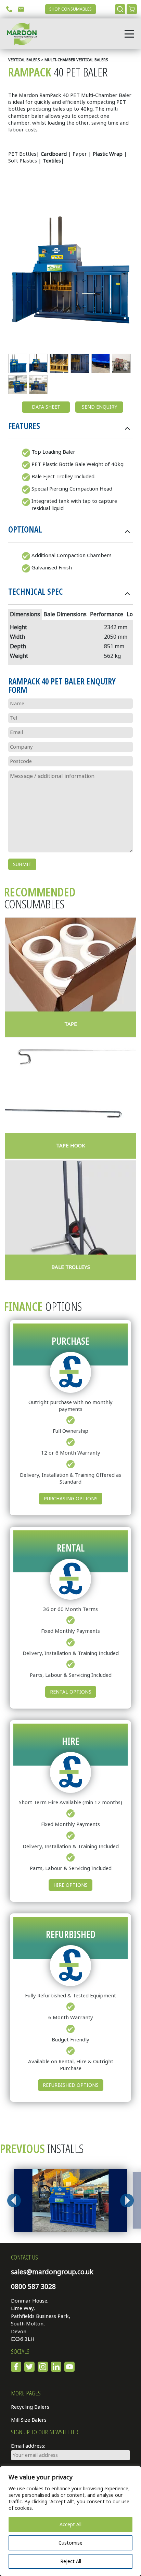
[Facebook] (16, 2367)
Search (120, 9)
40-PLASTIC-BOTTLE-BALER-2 (18, 385)
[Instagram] (43, 2367)
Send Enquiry (99, 407)
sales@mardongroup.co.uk (52, 2272)
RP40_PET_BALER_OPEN (39, 363)
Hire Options (70, 1885)
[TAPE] (70, 965)
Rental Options (71, 1692)
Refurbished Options (71, 2085)
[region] (70, 2521)
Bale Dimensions (65, 614)
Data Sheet (46, 407)
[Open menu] (129, 34)
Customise (70, 2543)
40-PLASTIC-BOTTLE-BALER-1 (39, 385)
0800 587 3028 (33, 2287)
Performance (107, 614)
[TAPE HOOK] (70, 1086)
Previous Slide (14, 2200)
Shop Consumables (70, 9)
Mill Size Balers (29, 2420)
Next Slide (127, 2200)
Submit (22, 864)
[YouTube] (69, 2367)
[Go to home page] (20, 34)
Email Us (21, 9)
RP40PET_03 (101, 363)
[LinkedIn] (56, 2367)
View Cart (132, 9)
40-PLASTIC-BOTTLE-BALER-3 (59, 363)
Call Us (9, 9)
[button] (70, 428)
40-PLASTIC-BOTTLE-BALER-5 (121, 363)
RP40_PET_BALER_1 (18, 363)
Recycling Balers (30, 2407)
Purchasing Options (71, 1499)
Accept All (70, 2524)
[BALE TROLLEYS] (70, 1208)
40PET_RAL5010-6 (80, 363)
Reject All (71, 2561)
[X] (29, 2367)
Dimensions (25, 614)
